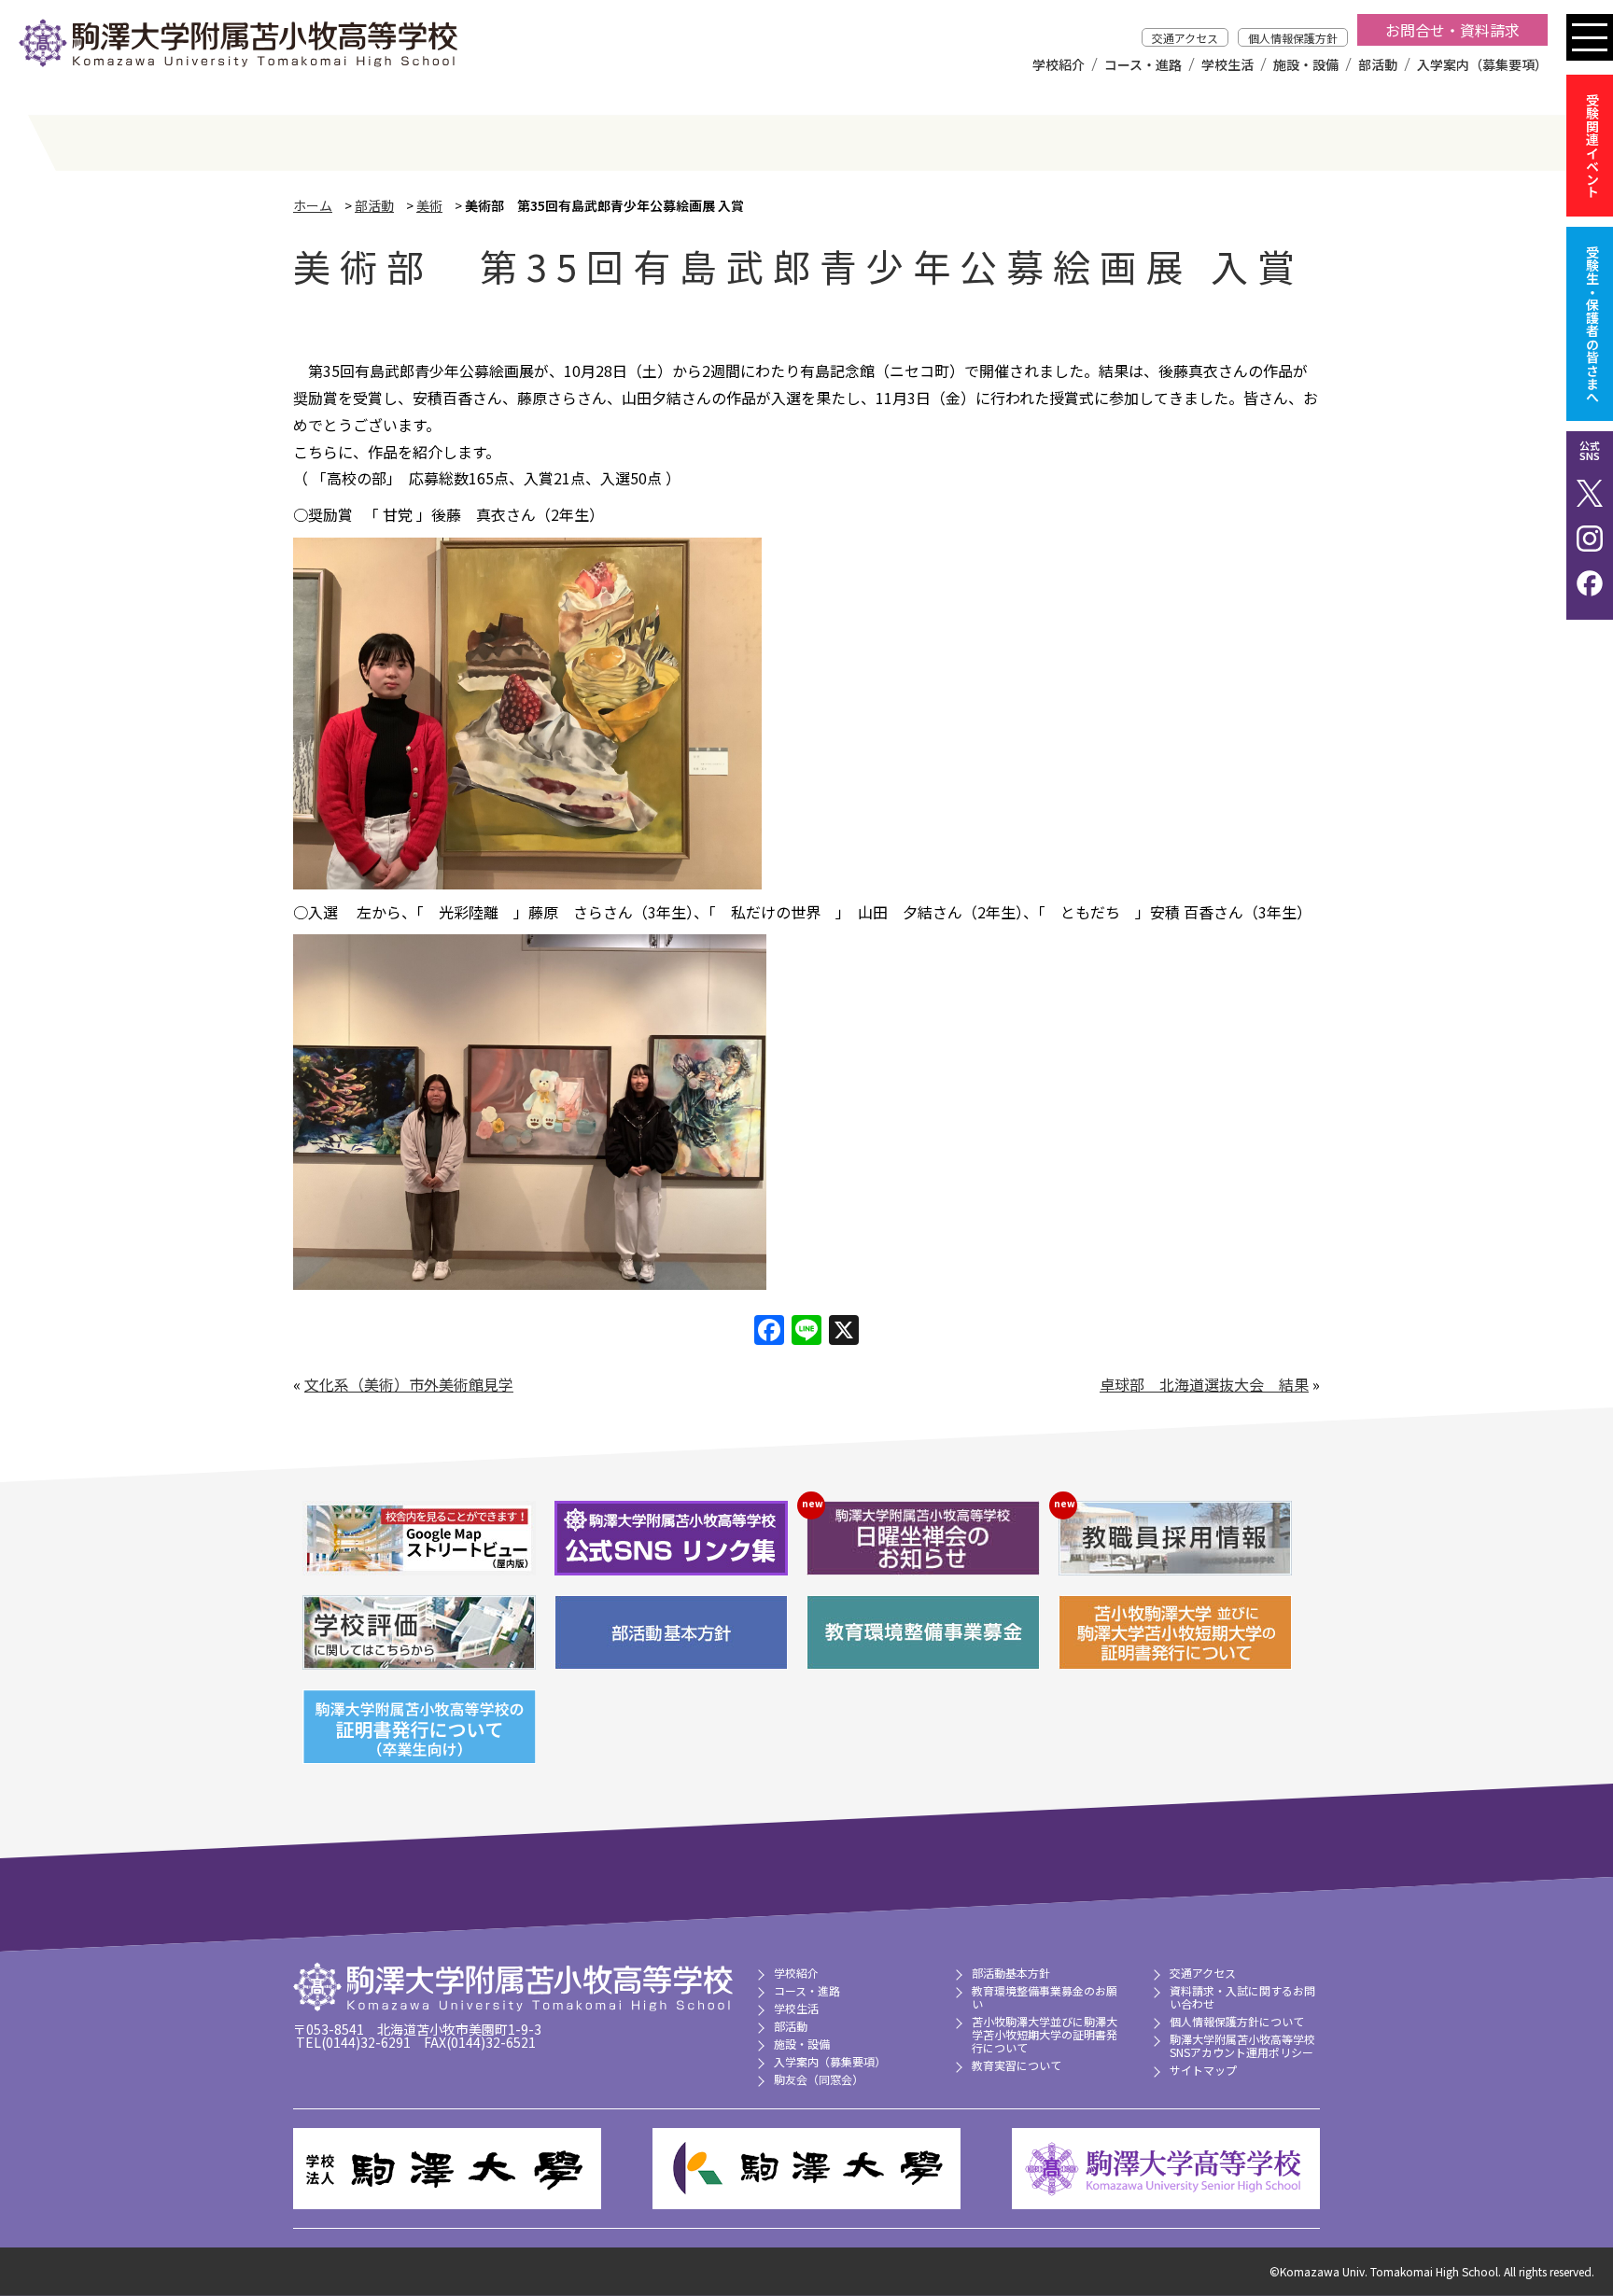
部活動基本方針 (1011, 1973)
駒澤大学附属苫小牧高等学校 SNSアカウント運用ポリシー (1242, 2045)
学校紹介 (1059, 64)
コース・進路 (1143, 64)
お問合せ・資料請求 (1452, 30)
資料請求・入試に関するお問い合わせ (1242, 1997)
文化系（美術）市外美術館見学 (409, 1384)
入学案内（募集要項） (1482, 64)
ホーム (313, 205)
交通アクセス (1185, 38)
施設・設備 (1306, 64)
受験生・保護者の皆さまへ (1592, 324)
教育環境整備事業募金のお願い (1045, 1997)
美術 (429, 205)
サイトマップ (1203, 2070)
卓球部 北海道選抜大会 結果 (1204, 1384)
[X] (844, 1331)
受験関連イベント (1592, 146)
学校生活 (1227, 64)
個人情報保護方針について (1237, 2021)
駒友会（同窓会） (819, 2079)
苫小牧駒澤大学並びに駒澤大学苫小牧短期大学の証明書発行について (1045, 2034)
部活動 (1378, 64)
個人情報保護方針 (1293, 38)
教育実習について (1017, 2065)
